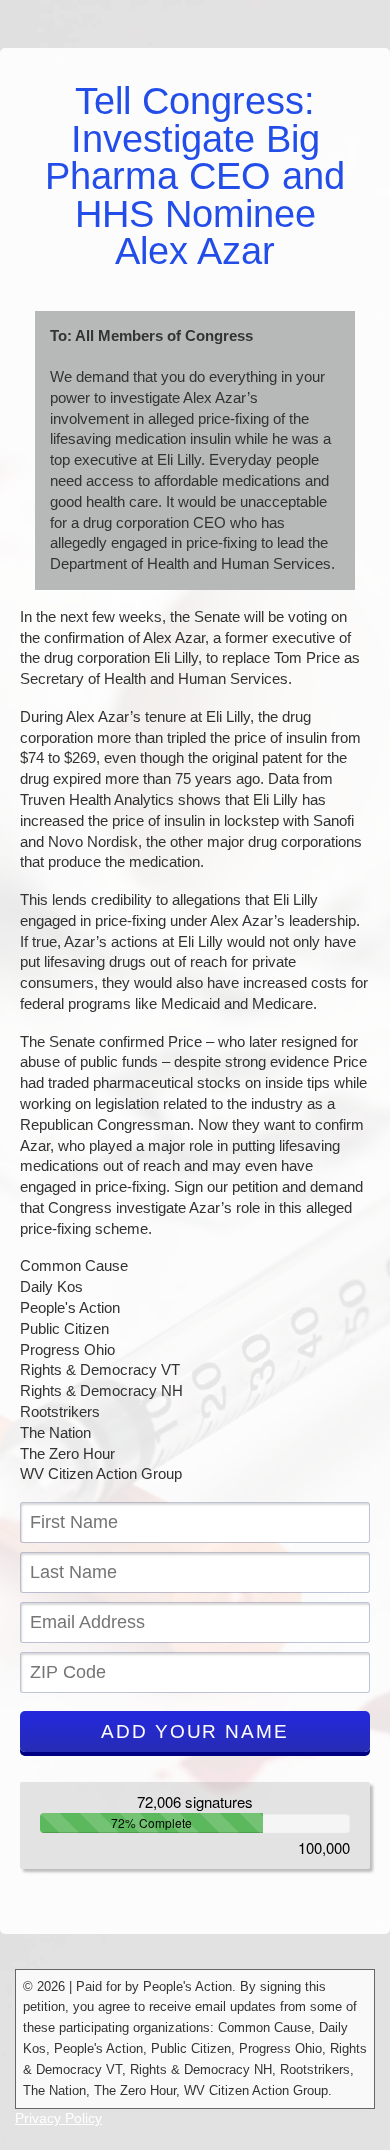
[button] (195, 1731)
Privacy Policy (58, 2118)
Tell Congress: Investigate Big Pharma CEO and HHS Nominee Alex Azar (195, 176)
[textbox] (195, 1522)
